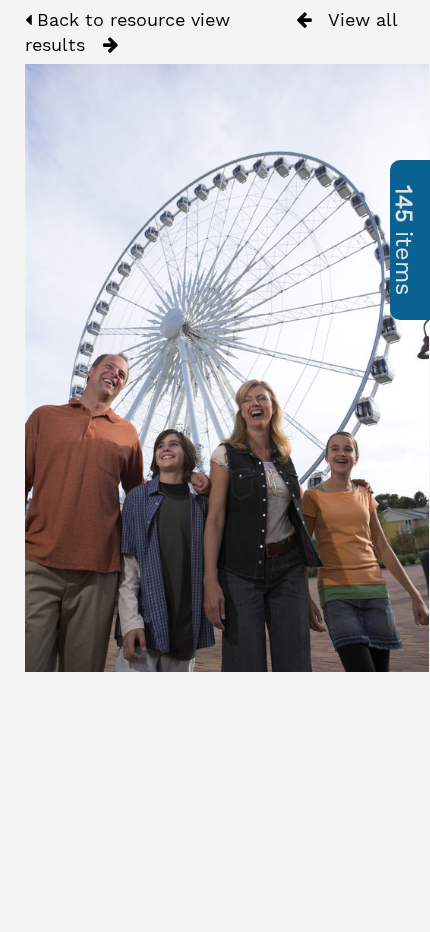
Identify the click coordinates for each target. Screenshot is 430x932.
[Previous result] (303, 20)
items (404, 240)
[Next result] (110, 45)
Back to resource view (130, 19)
